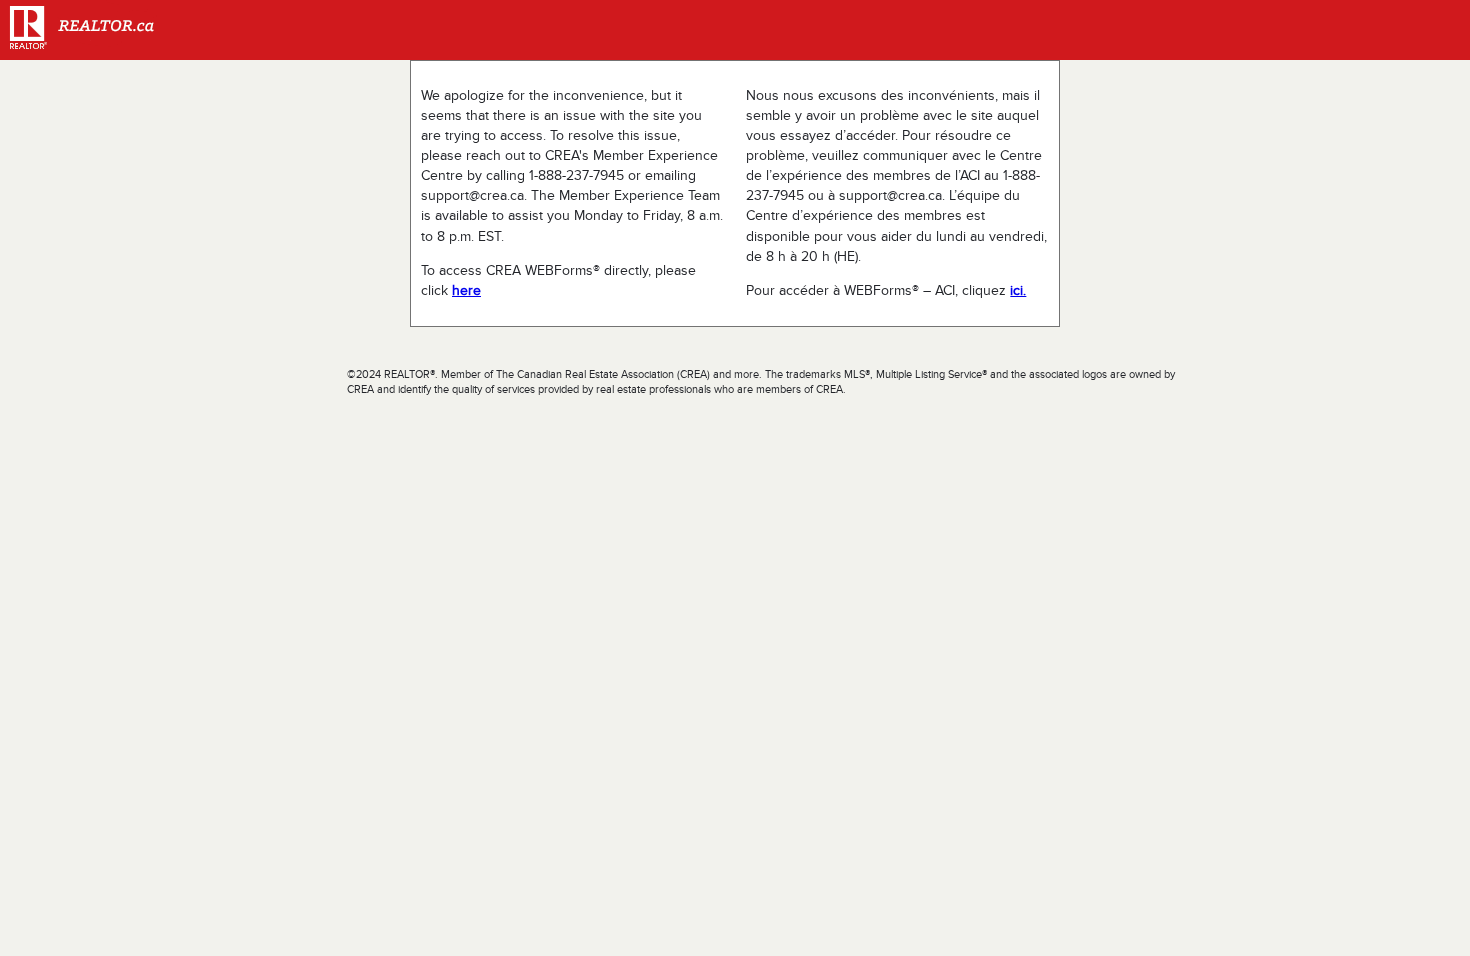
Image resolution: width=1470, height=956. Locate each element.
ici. (1018, 290)
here (466, 290)
